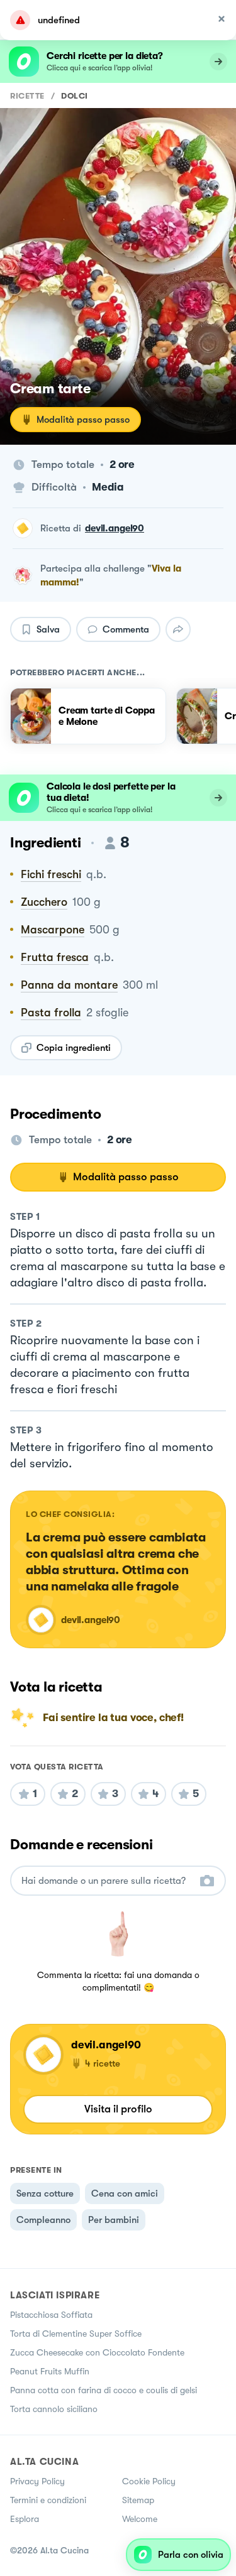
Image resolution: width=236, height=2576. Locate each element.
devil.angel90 (115, 528)
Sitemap (138, 2500)
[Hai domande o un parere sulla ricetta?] (107, 1881)
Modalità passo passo (83, 420)
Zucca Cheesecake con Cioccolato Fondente (97, 2352)
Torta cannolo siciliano (54, 2409)
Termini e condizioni (48, 2500)
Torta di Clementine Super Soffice (76, 2334)
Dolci (75, 96)
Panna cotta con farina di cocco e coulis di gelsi (104, 2390)
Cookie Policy (149, 2481)
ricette (27, 96)
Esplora (25, 2519)
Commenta (126, 629)
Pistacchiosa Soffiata (51, 2315)
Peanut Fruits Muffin (50, 2371)
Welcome (140, 2519)
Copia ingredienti (74, 1048)
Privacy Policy (37, 2481)
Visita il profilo (118, 2109)
